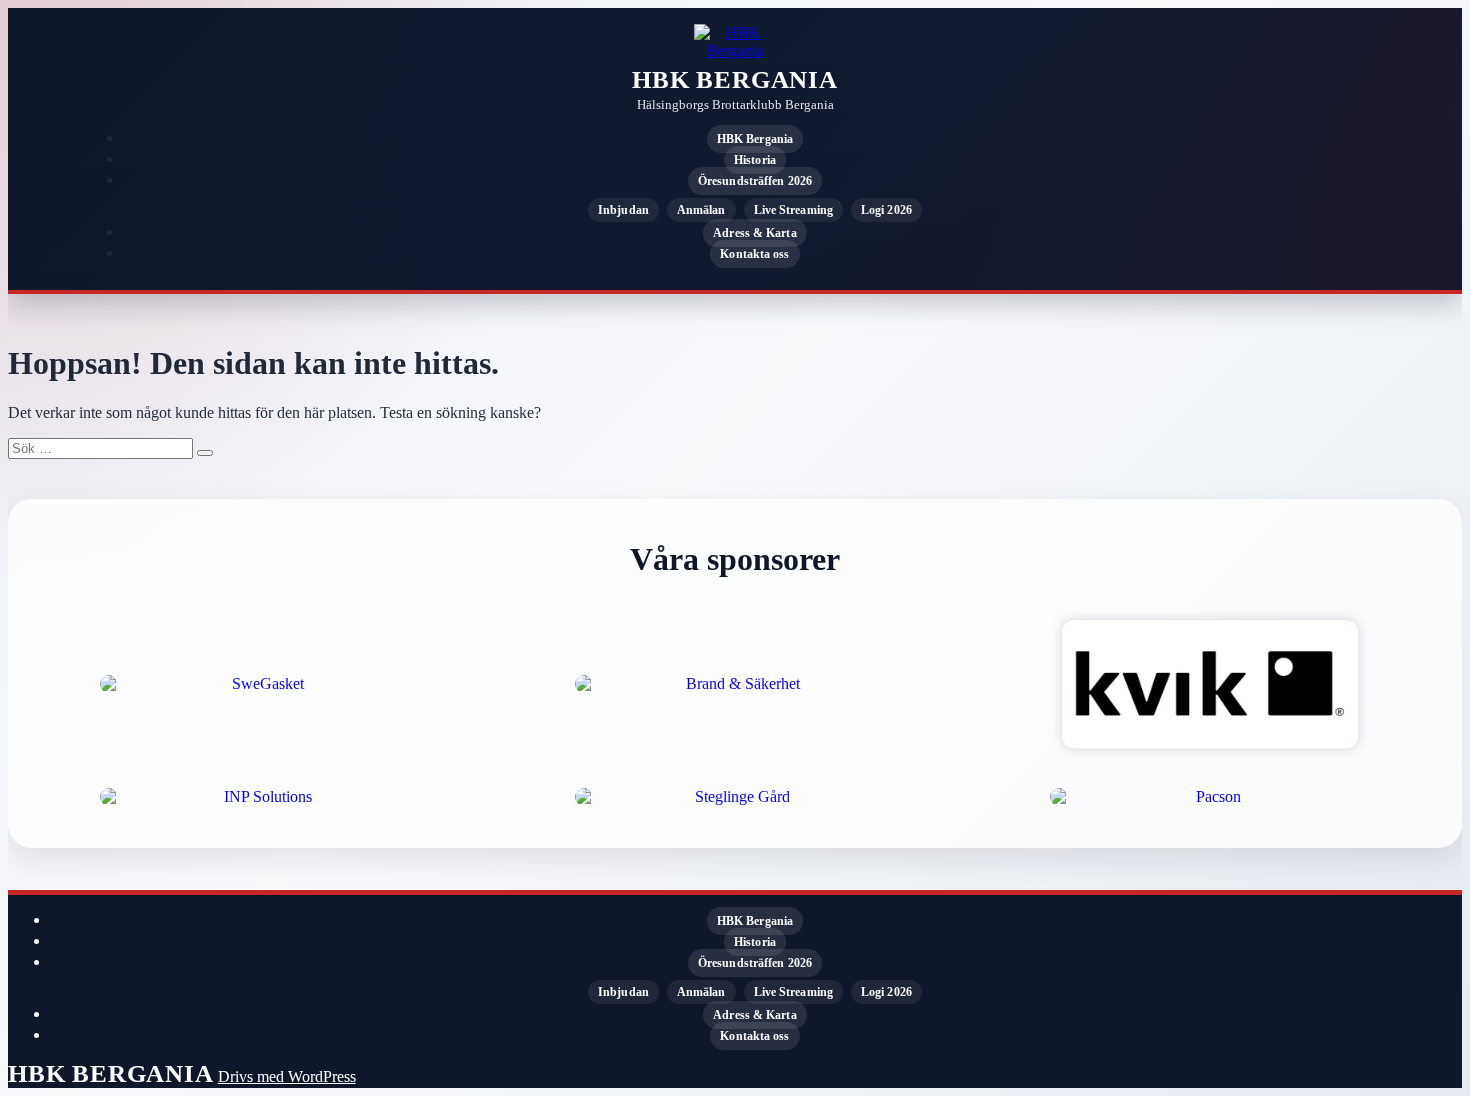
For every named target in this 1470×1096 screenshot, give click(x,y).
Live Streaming (793, 210)
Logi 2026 (886, 210)
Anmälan (701, 210)
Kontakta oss (754, 254)
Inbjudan (623, 210)
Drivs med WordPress (287, 1076)
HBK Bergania (735, 79)
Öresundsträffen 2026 (755, 181)
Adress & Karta (754, 233)
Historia (755, 160)
